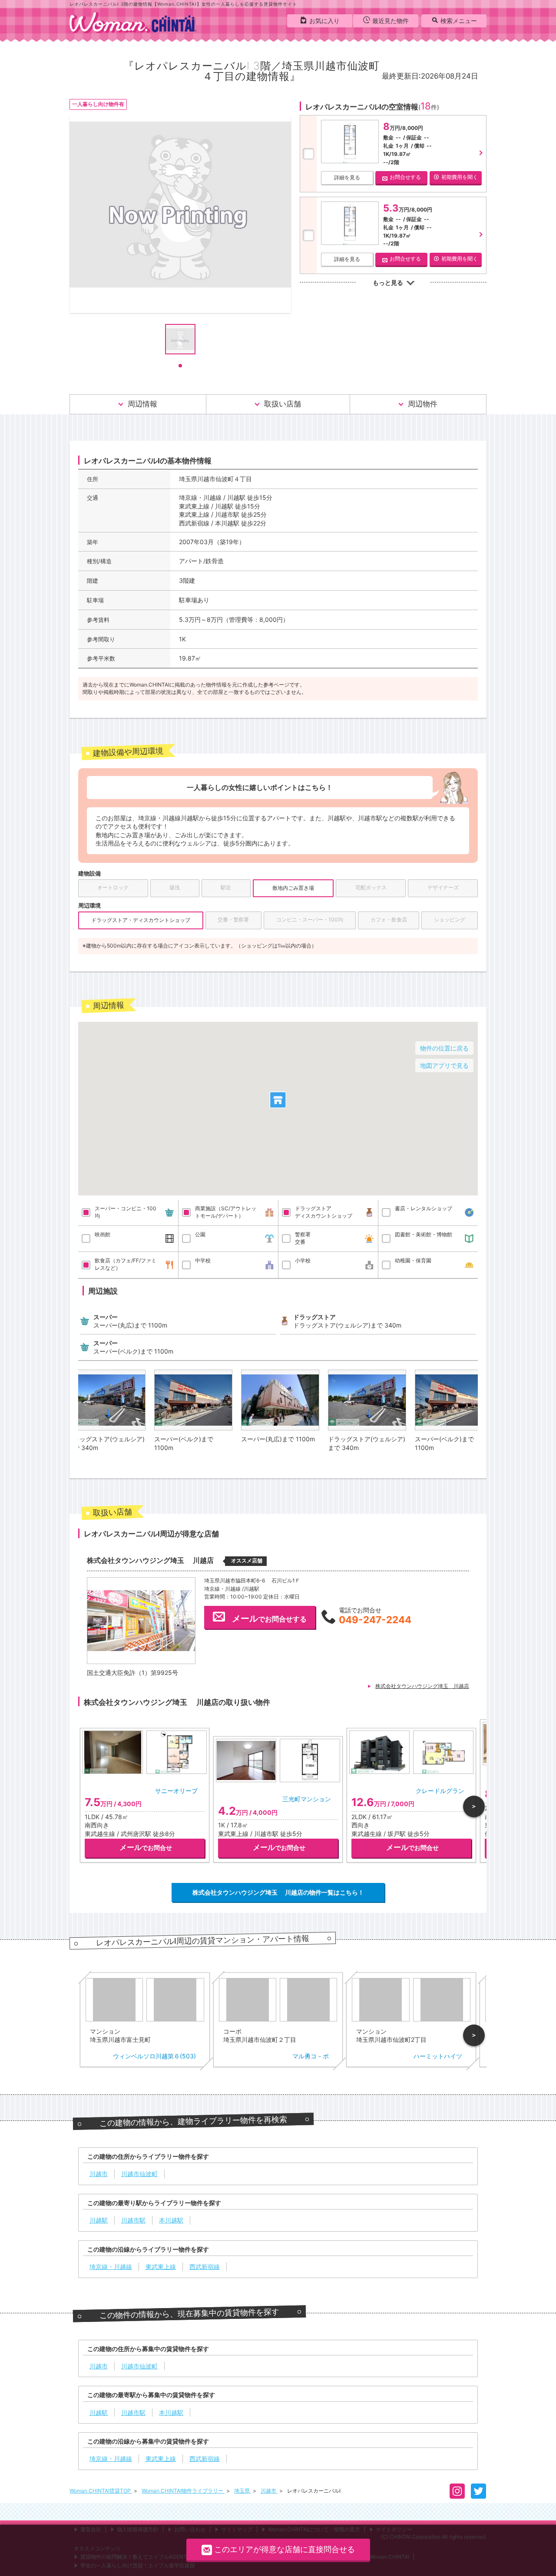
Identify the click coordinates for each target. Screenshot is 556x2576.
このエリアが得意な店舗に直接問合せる (285, 2549)
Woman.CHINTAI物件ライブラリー (183, 2491)
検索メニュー (459, 21)
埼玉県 (243, 2491)
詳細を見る (347, 177)
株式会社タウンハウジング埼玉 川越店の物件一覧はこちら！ (278, 1892)
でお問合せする (269, 1618)
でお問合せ (146, 1848)
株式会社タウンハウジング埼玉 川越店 (422, 1686)
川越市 (269, 2491)
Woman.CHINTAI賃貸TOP (101, 2491)
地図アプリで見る (444, 1065)
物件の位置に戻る (444, 1048)
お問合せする (405, 177)
